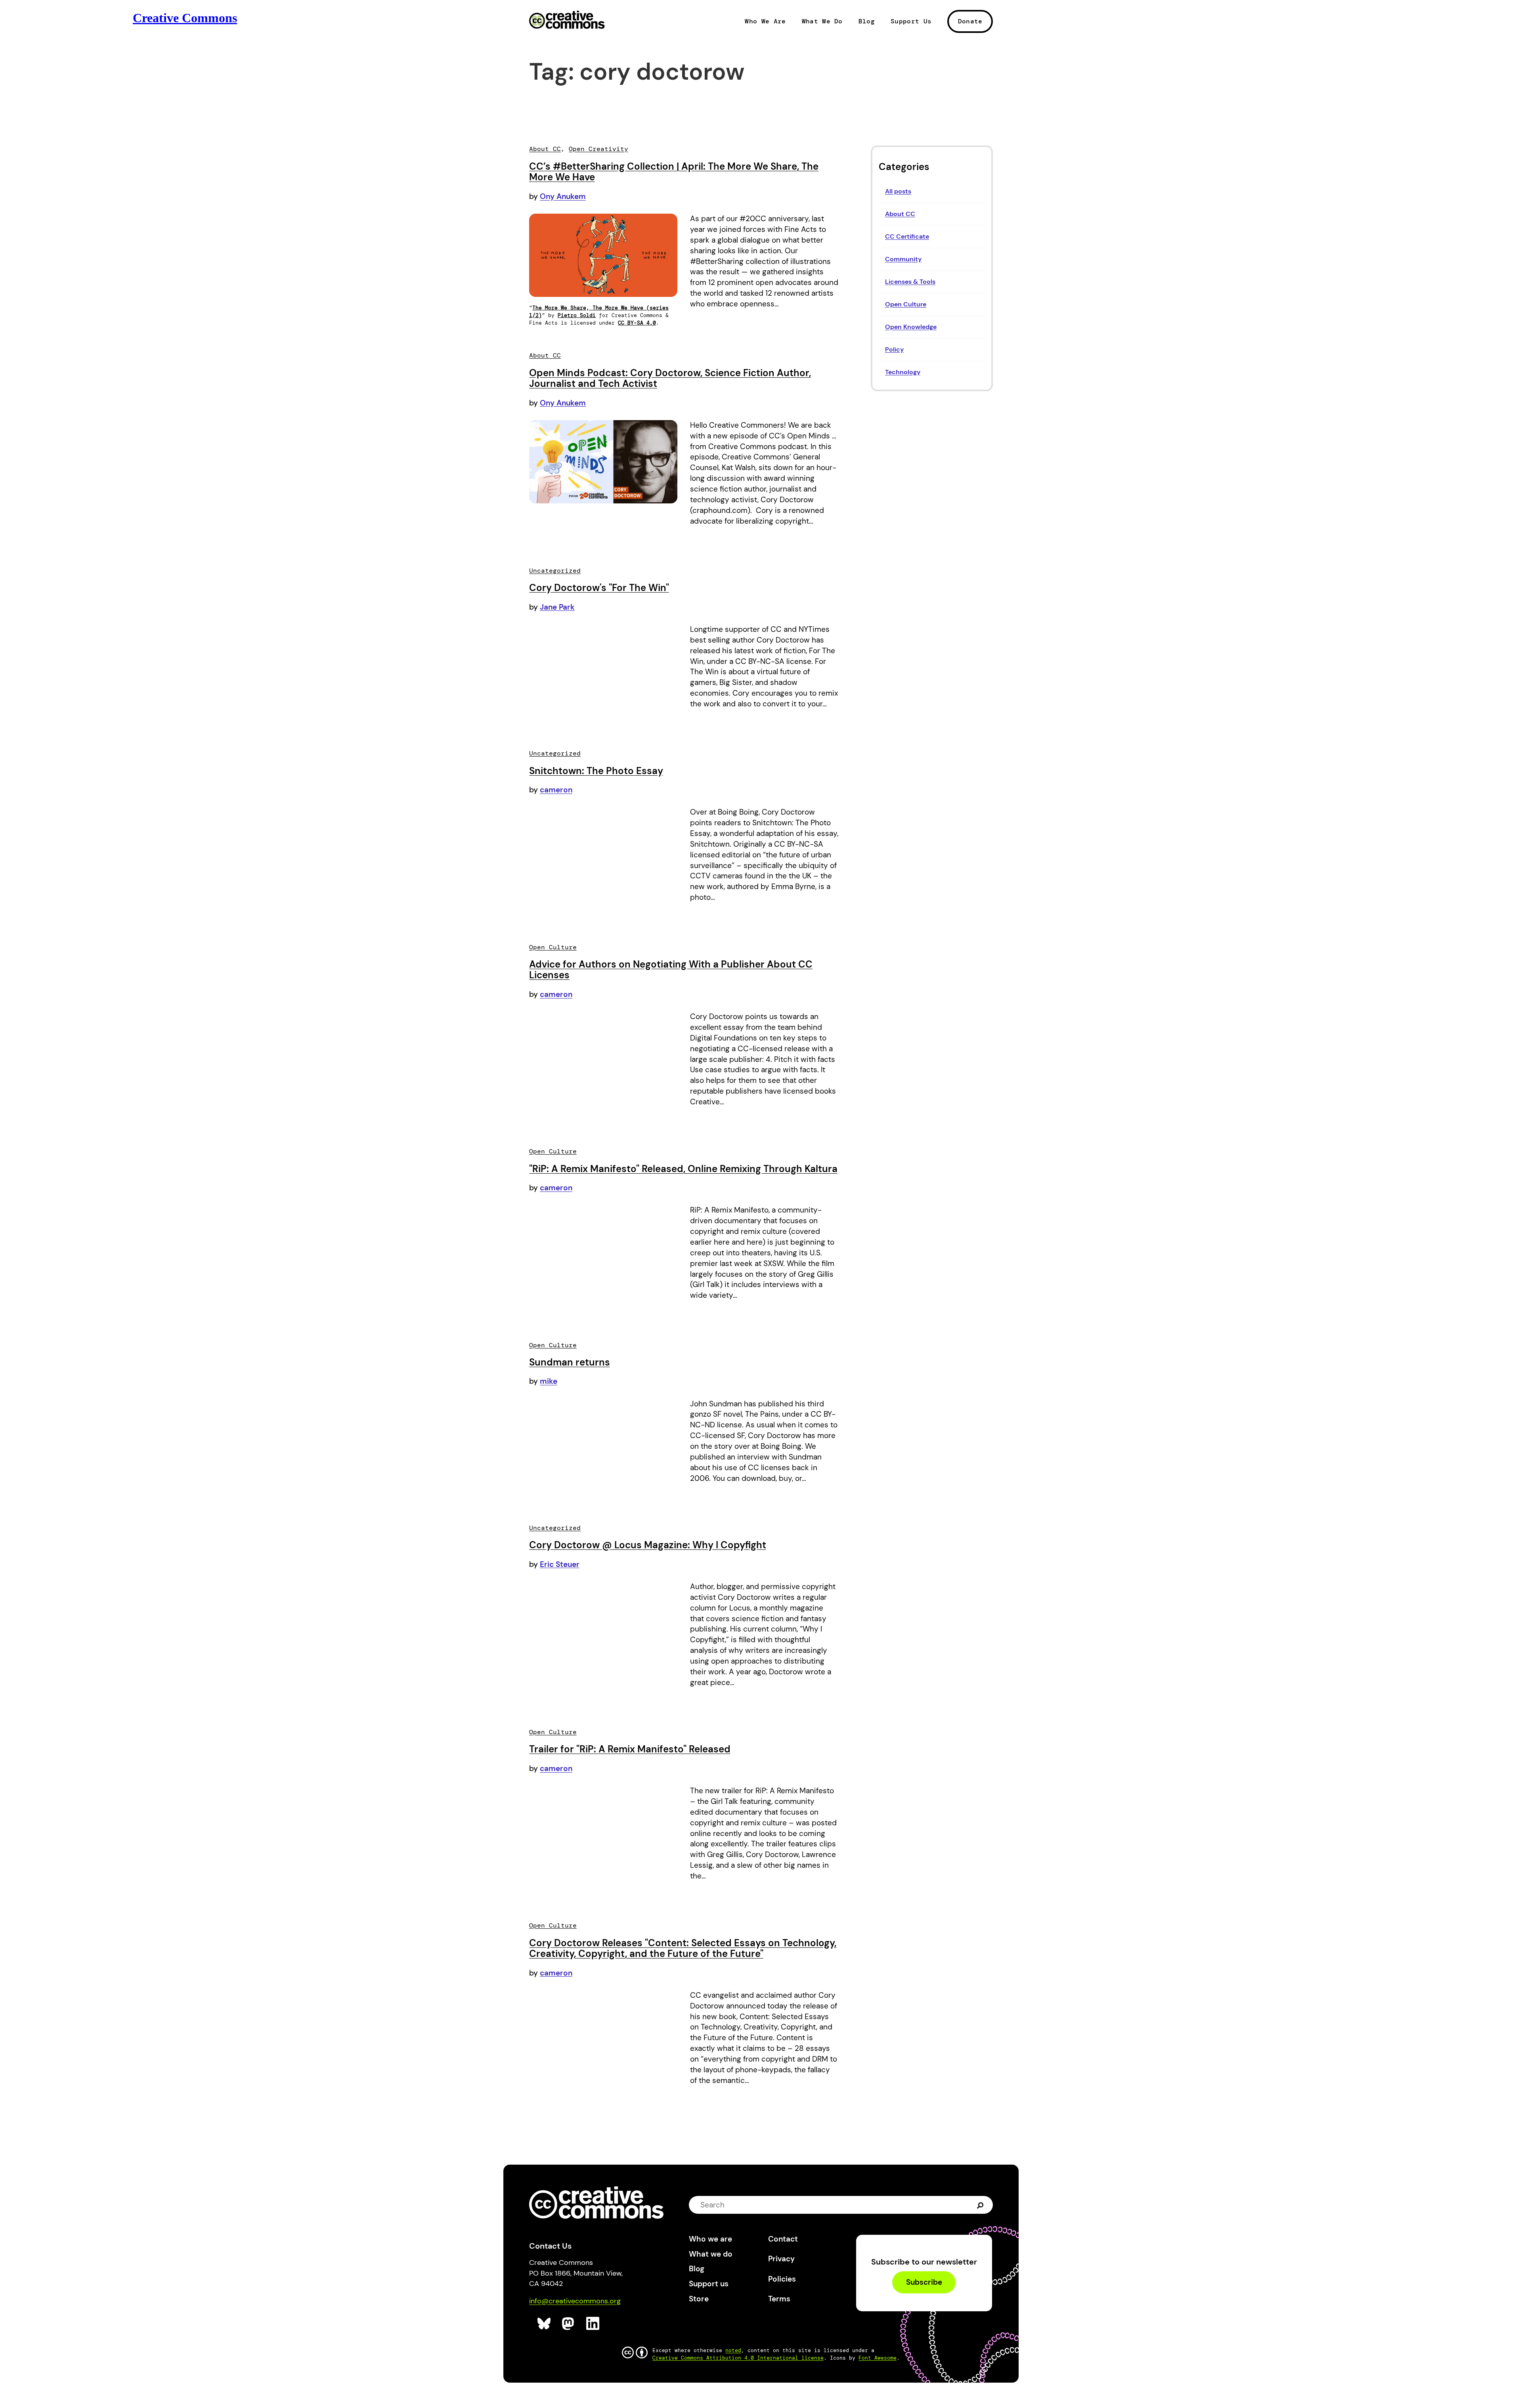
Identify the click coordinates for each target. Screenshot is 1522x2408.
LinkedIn (593, 2324)
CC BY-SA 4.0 (637, 323)
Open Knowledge (911, 327)
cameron (556, 790)
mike (549, 1381)
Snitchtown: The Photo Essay (596, 771)
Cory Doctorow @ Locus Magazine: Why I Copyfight (648, 1545)
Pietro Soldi (577, 315)
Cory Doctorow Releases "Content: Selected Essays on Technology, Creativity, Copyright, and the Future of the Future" (683, 1948)
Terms (779, 2299)
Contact (783, 2239)
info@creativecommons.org (575, 2301)
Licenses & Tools (910, 282)
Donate (970, 21)
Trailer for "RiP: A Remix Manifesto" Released (630, 1749)
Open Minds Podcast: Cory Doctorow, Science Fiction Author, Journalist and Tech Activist (670, 378)
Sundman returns (570, 1362)
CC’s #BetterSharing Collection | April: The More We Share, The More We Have (674, 172)
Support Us (911, 21)
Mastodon (569, 2324)
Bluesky (544, 2324)
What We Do (822, 21)
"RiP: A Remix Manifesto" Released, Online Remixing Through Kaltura (683, 1169)
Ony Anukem (563, 196)
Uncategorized (555, 571)
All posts (898, 191)
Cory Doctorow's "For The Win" (599, 588)
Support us (709, 2284)
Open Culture (906, 304)
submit (980, 2204)
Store (699, 2299)
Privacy (781, 2259)
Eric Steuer (560, 1564)
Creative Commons (567, 21)
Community (903, 259)
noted (733, 2350)
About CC (900, 214)
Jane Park (557, 607)
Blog (867, 21)
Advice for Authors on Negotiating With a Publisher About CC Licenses (671, 970)
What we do (711, 2254)
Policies (782, 2279)
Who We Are (765, 21)
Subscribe (924, 2283)
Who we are (710, 2239)
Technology (903, 372)
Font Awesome (878, 2358)
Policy (894, 349)
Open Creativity (598, 149)
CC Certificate (907, 236)
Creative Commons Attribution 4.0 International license (738, 2358)
